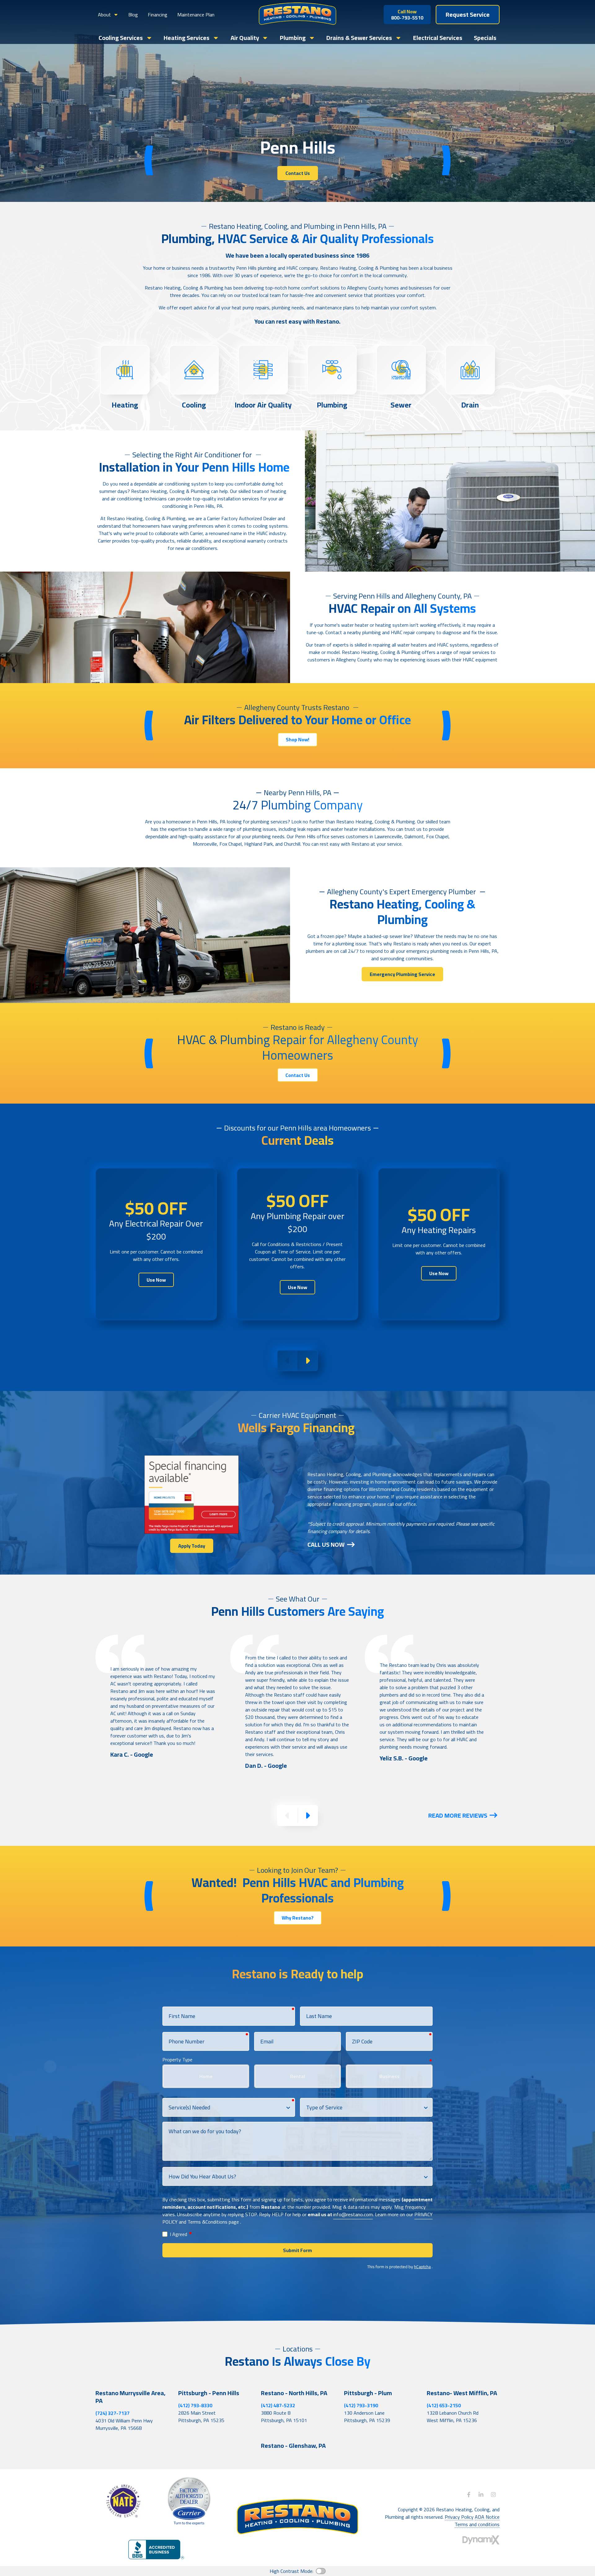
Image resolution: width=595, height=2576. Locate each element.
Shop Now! (297, 739)
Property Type (177, 2059)
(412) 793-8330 (195, 2405)
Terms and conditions (477, 2524)
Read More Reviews (458, 1815)
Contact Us (298, 173)
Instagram (493, 2495)
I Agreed (181, 2234)
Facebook (469, 2495)
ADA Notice (487, 2517)
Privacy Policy (459, 2517)
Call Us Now (326, 1544)
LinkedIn (481, 2495)
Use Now (156, 1280)
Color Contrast (321, 2571)
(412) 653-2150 (444, 2405)
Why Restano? (298, 1918)
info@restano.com (353, 2214)
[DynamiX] (481, 2540)
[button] (108, 15)
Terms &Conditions (207, 2222)
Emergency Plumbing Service (402, 974)
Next (307, 1361)
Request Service (468, 14)
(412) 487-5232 (278, 2405)
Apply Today (192, 1546)
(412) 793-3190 (361, 2405)
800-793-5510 (407, 15)
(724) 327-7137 (112, 2413)
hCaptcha (422, 2267)
